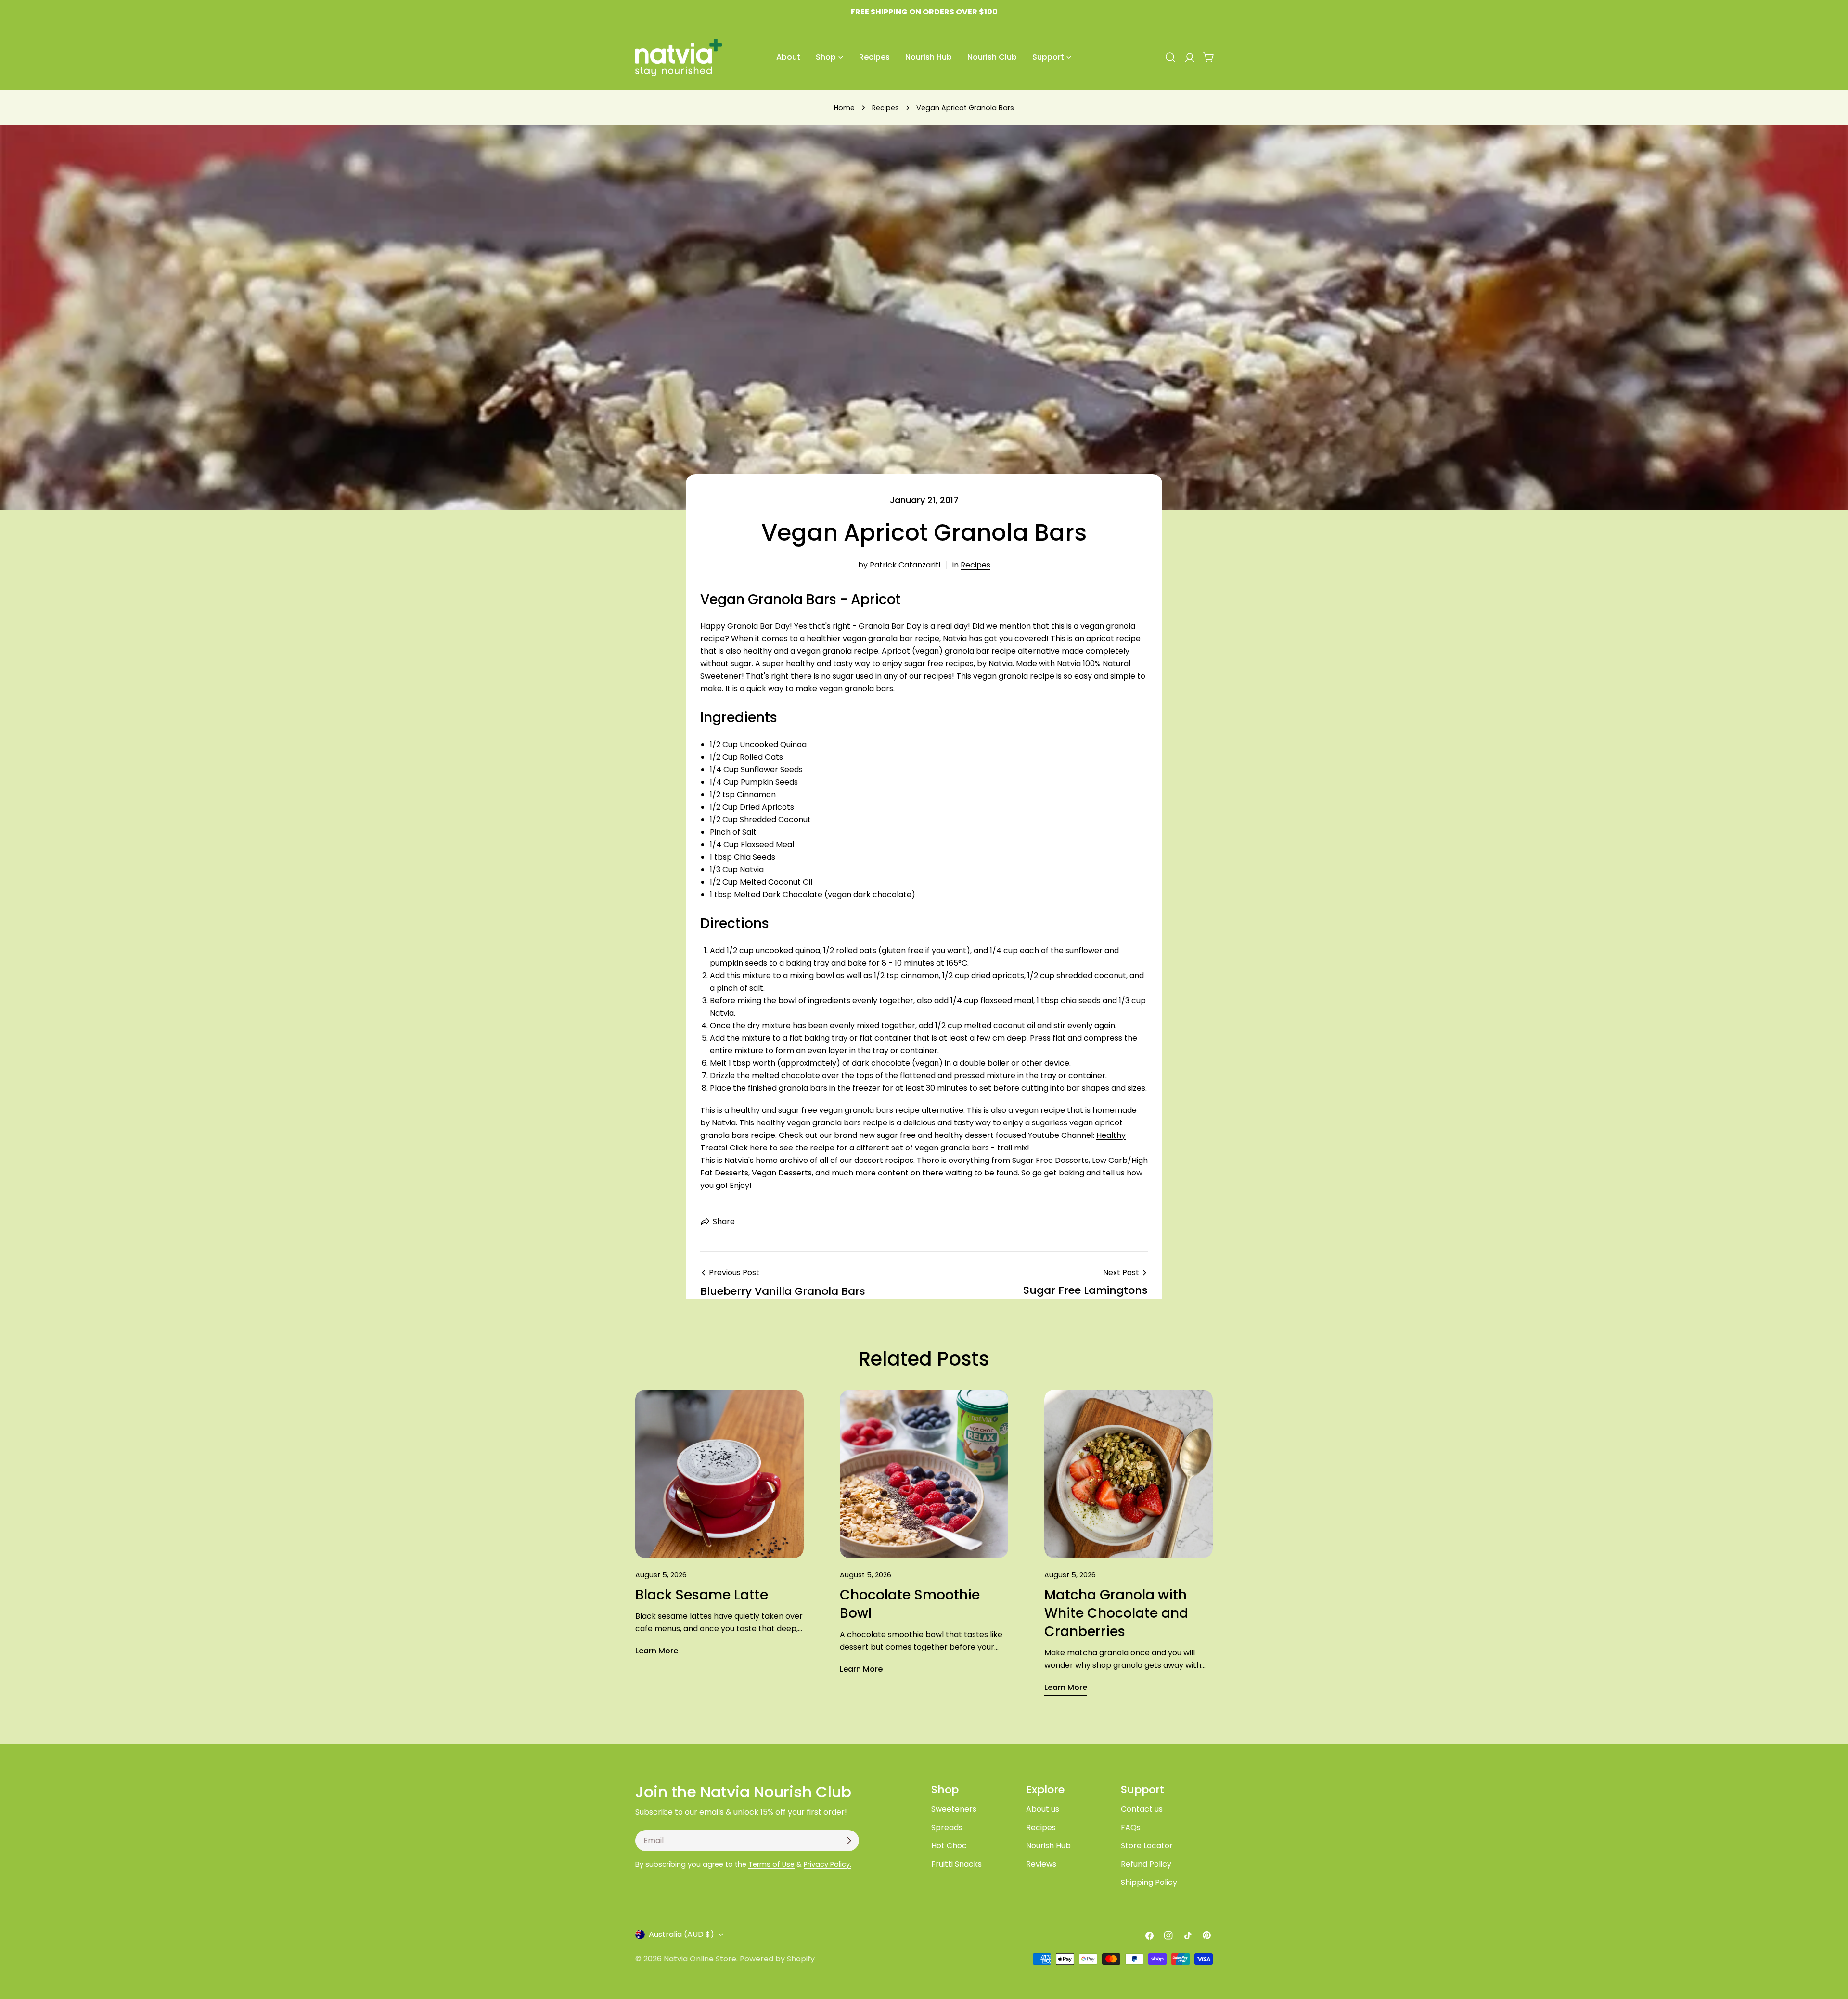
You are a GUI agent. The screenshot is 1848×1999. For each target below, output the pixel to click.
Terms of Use (771, 1864)
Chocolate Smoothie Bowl (910, 1604)
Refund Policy (1146, 1864)
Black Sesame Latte (702, 1595)
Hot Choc (949, 1846)
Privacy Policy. (828, 1864)
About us (1043, 1809)
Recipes (885, 108)
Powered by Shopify (777, 1959)
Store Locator (1147, 1846)
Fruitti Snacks (956, 1864)
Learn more (657, 1651)
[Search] (1170, 57)
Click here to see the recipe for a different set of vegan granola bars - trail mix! (879, 1148)
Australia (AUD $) (681, 1934)
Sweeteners (954, 1809)
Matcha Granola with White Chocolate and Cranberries (1116, 1613)
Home (844, 108)
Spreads (947, 1827)
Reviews (1041, 1864)
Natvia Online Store (700, 1959)
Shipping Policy (1149, 1882)
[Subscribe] (849, 1841)
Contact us (1142, 1809)
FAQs (1131, 1827)
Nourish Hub (1048, 1846)
